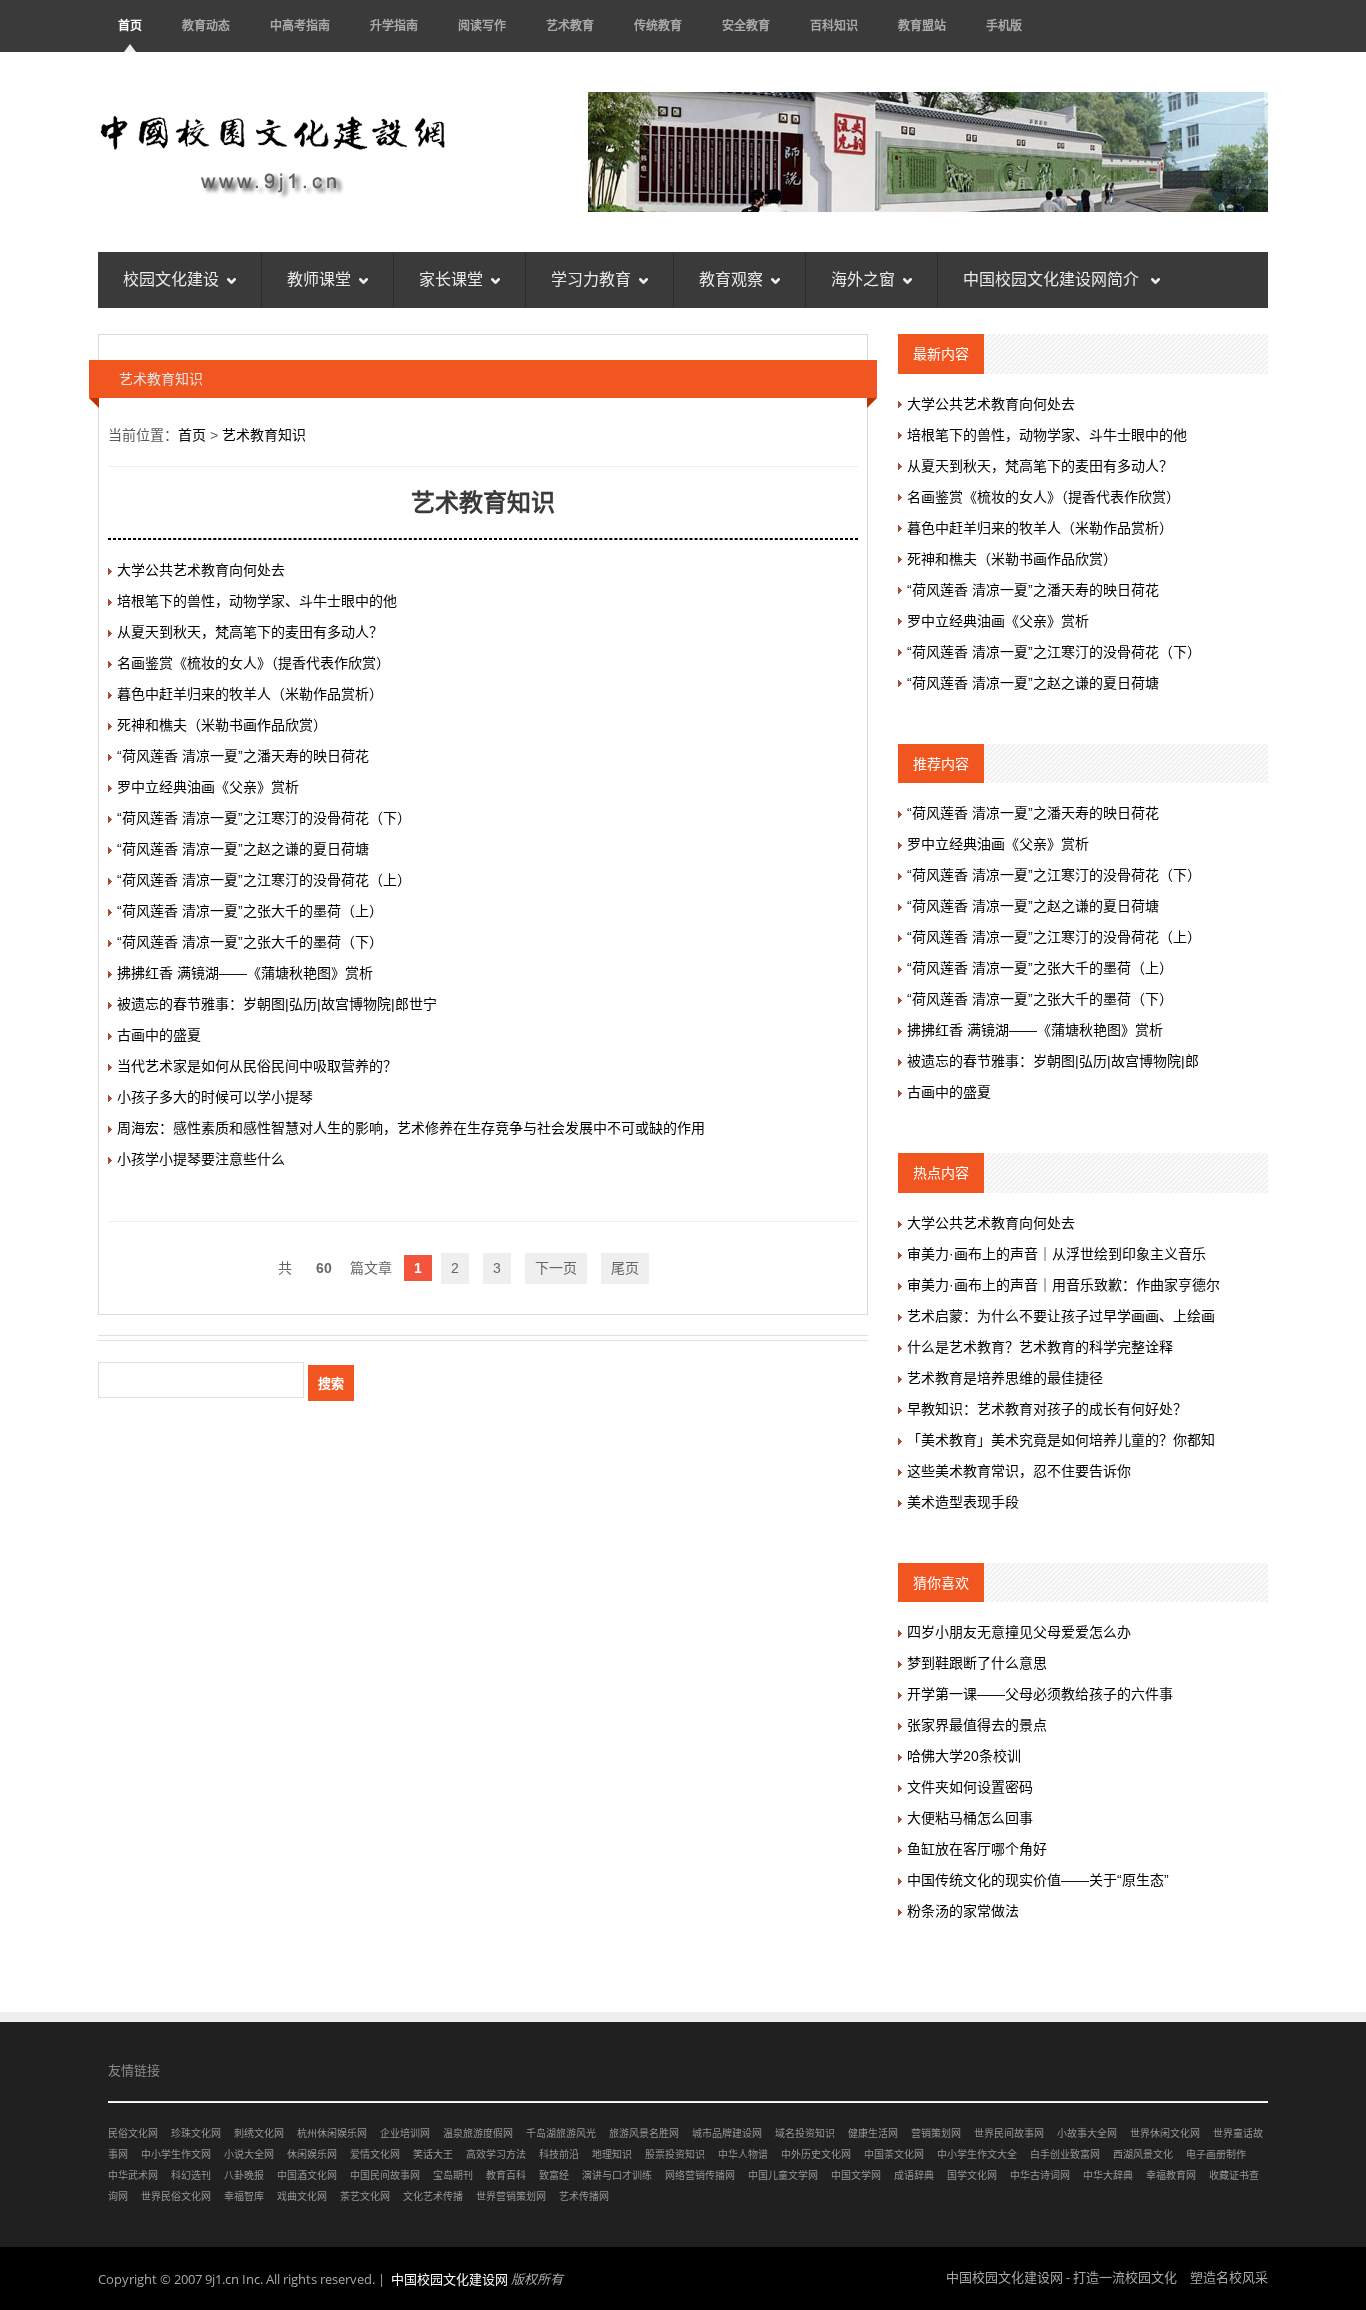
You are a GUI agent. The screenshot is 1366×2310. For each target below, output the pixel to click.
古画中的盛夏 (159, 1035)
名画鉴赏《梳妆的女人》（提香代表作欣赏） (253, 663)
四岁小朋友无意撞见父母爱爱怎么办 (1019, 1632)
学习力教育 (591, 279)
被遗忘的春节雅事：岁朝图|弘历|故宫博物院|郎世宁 (277, 1004)
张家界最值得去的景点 (977, 1725)
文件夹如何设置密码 (970, 1787)
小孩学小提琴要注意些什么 (201, 1159)
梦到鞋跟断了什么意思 (977, 1663)
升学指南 (394, 25)
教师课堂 (319, 279)
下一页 (556, 1268)
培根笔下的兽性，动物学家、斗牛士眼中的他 (257, 601)
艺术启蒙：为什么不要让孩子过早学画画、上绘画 (1061, 1316)
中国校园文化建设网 (449, 2279)
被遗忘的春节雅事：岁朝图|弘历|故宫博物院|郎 (1053, 1061)
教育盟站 (922, 25)
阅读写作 (482, 25)
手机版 (1004, 25)
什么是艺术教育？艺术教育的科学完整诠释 (1040, 1347)
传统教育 (658, 25)
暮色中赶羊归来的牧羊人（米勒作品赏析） (250, 694)
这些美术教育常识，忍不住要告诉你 (1019, 1471)
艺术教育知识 (264, 435)
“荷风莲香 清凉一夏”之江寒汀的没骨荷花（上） (264, 880)
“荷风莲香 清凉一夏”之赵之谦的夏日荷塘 (243, 849)
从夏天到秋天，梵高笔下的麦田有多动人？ (250, 632)
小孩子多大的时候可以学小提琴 (215, 1097)
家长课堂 (451, 279)
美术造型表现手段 (963, 1502)
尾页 (625, 1268)
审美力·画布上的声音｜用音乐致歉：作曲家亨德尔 (1063, 1285)
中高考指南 (300, 25)
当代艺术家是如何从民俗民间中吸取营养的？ (257, 1066)
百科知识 (834, 25)
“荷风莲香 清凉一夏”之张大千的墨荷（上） (250, 911)
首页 (130, 25)
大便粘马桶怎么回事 (970, 1818)
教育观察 (731, 279)
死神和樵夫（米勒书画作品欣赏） (222, 725)
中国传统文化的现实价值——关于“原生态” (1038, 1880)
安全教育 (746, 25)
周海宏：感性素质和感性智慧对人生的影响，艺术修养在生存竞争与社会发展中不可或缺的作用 (411, 1128)
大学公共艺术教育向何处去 (201, 570)
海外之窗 (863, 279)
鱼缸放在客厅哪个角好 (977, 1849)
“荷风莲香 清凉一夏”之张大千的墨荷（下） (250, 942)
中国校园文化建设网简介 (1053, 279)
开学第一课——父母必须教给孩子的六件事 (1040, 1694)
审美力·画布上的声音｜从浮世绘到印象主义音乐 (1056, 1254)
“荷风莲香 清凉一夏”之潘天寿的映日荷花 (243, 756)
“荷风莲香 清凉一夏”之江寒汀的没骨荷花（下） (264, 818)
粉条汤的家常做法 (963, 1911)
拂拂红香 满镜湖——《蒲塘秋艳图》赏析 (245, 973)
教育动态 (206, 25)
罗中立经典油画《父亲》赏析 (208, 787)
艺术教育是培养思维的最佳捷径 (1005, 1378)
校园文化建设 (171, 279)
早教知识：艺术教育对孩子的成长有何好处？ (1047, 1409)
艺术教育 (570, 25)
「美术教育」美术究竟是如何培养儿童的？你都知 (1061, 1440)
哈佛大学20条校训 (964, 1756)
